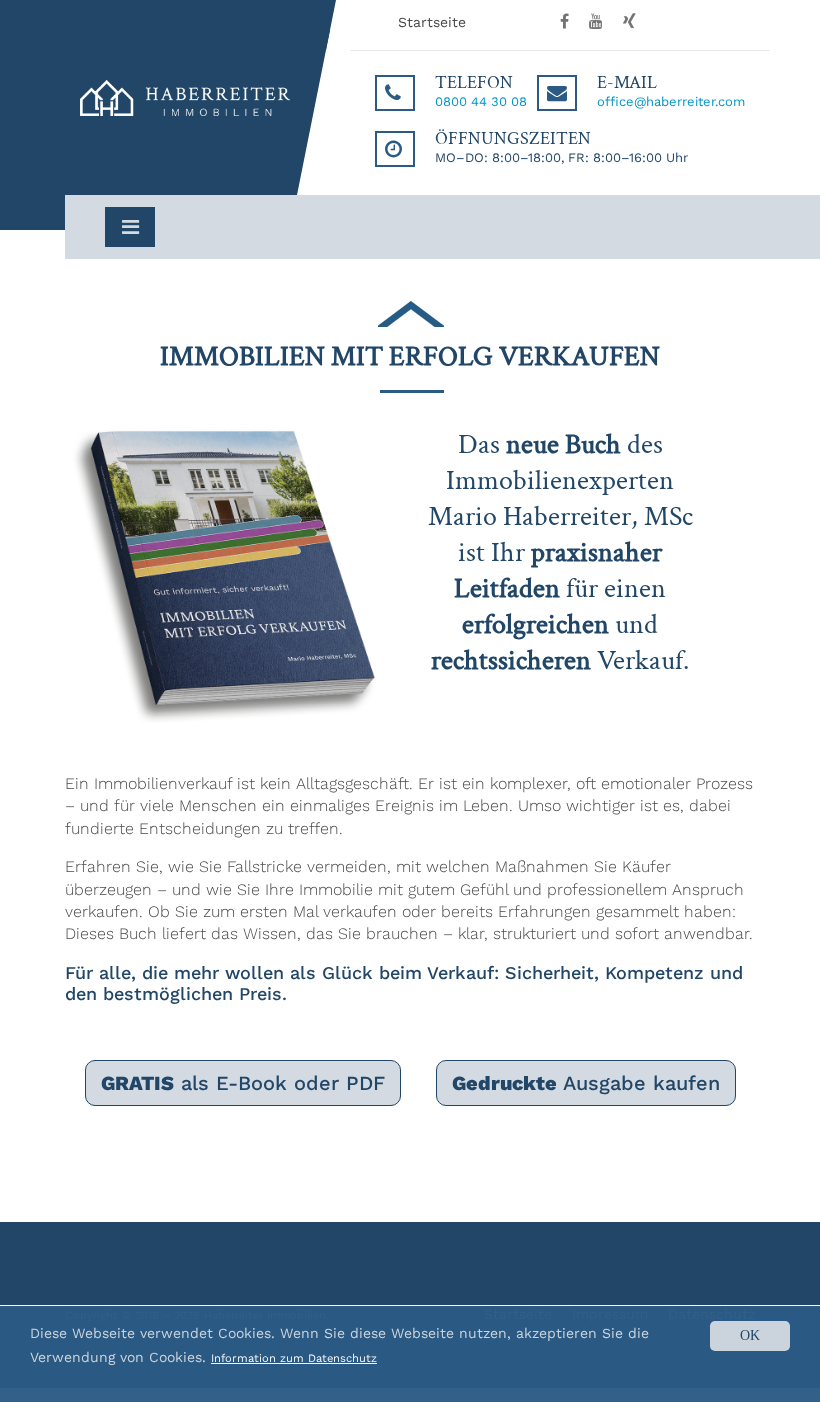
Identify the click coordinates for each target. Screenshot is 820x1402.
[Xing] (622, 22)
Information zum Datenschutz (294, 1358)
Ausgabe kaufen (586, 1083)
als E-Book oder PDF (243, 1083)
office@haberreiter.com (671, 101)
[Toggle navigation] (130, 227)
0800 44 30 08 (481, 101)
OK (750, 1335)
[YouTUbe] (588, 22)
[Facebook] (557, 22)
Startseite (432, 22)
